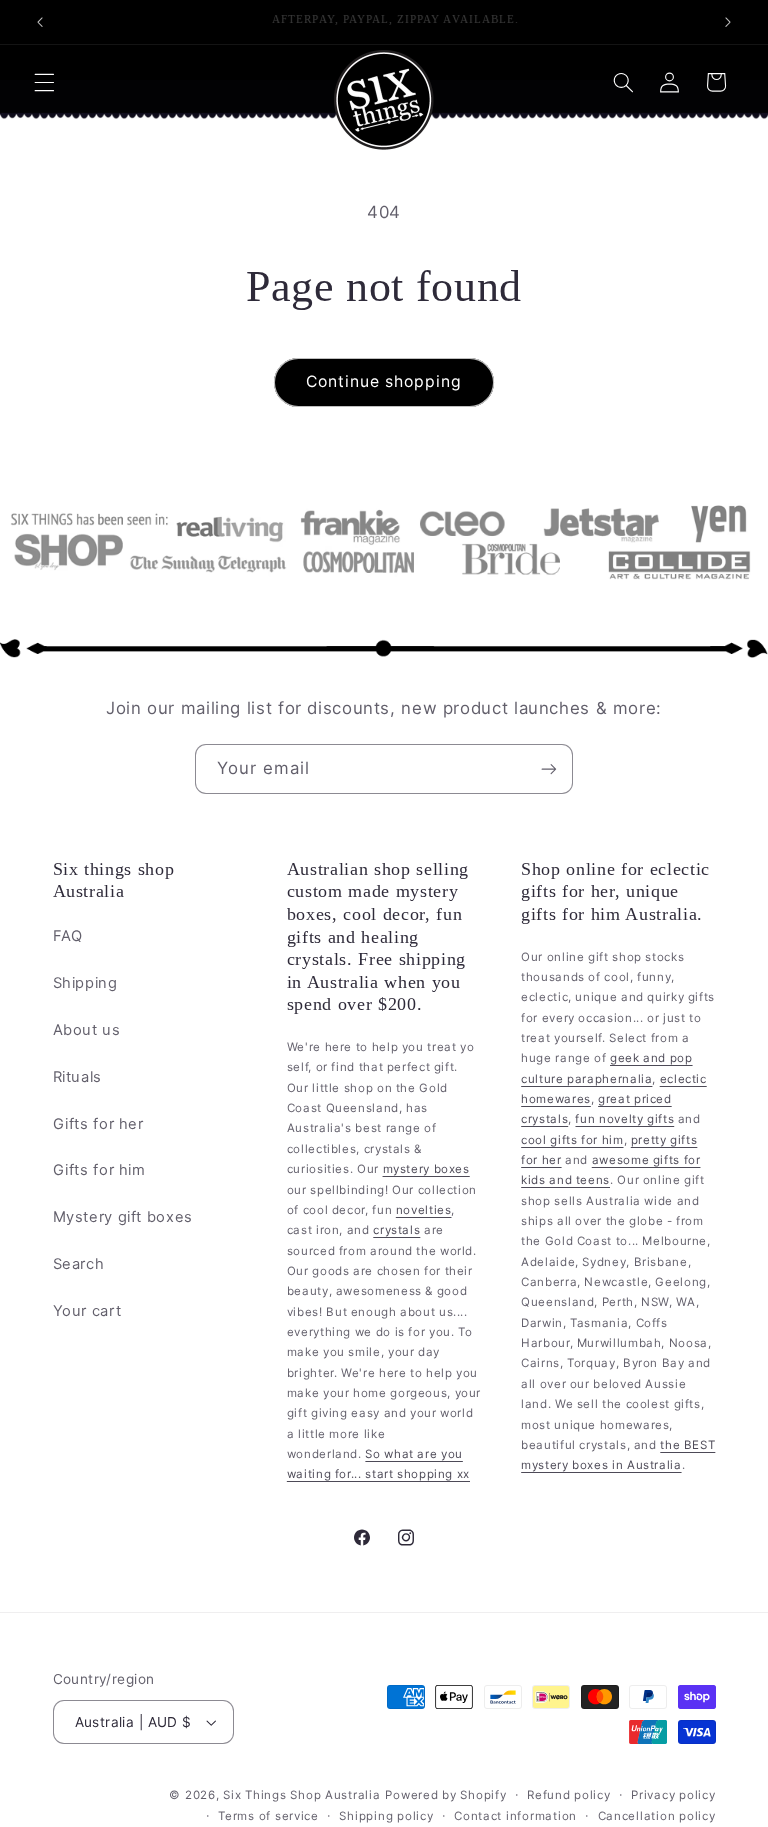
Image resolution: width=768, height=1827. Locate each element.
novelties (424, 1210)
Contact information (515, 1816)
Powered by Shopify (445, 1795)
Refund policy (569, 1795)
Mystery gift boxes (123, 1217)
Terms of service (268, 1816)
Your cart (87, 1311)
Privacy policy (673, 1795)
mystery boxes (426, 1169)
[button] (44, 82)
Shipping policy (386, 1816)
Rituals (77, 1077)
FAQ (68, 936)
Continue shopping (384, 381)
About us (87, 1030)
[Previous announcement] (40, 22)
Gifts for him (99, 1170)
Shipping (85, 983)
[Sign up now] (549, 768)
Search (79, 1264)
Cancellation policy (657, 1816)
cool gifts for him (572, 1140)
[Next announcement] (728, 22)
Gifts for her (98, 1124)
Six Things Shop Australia (301, 1795)
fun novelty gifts (624, 1119)
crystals (396, 1230)
